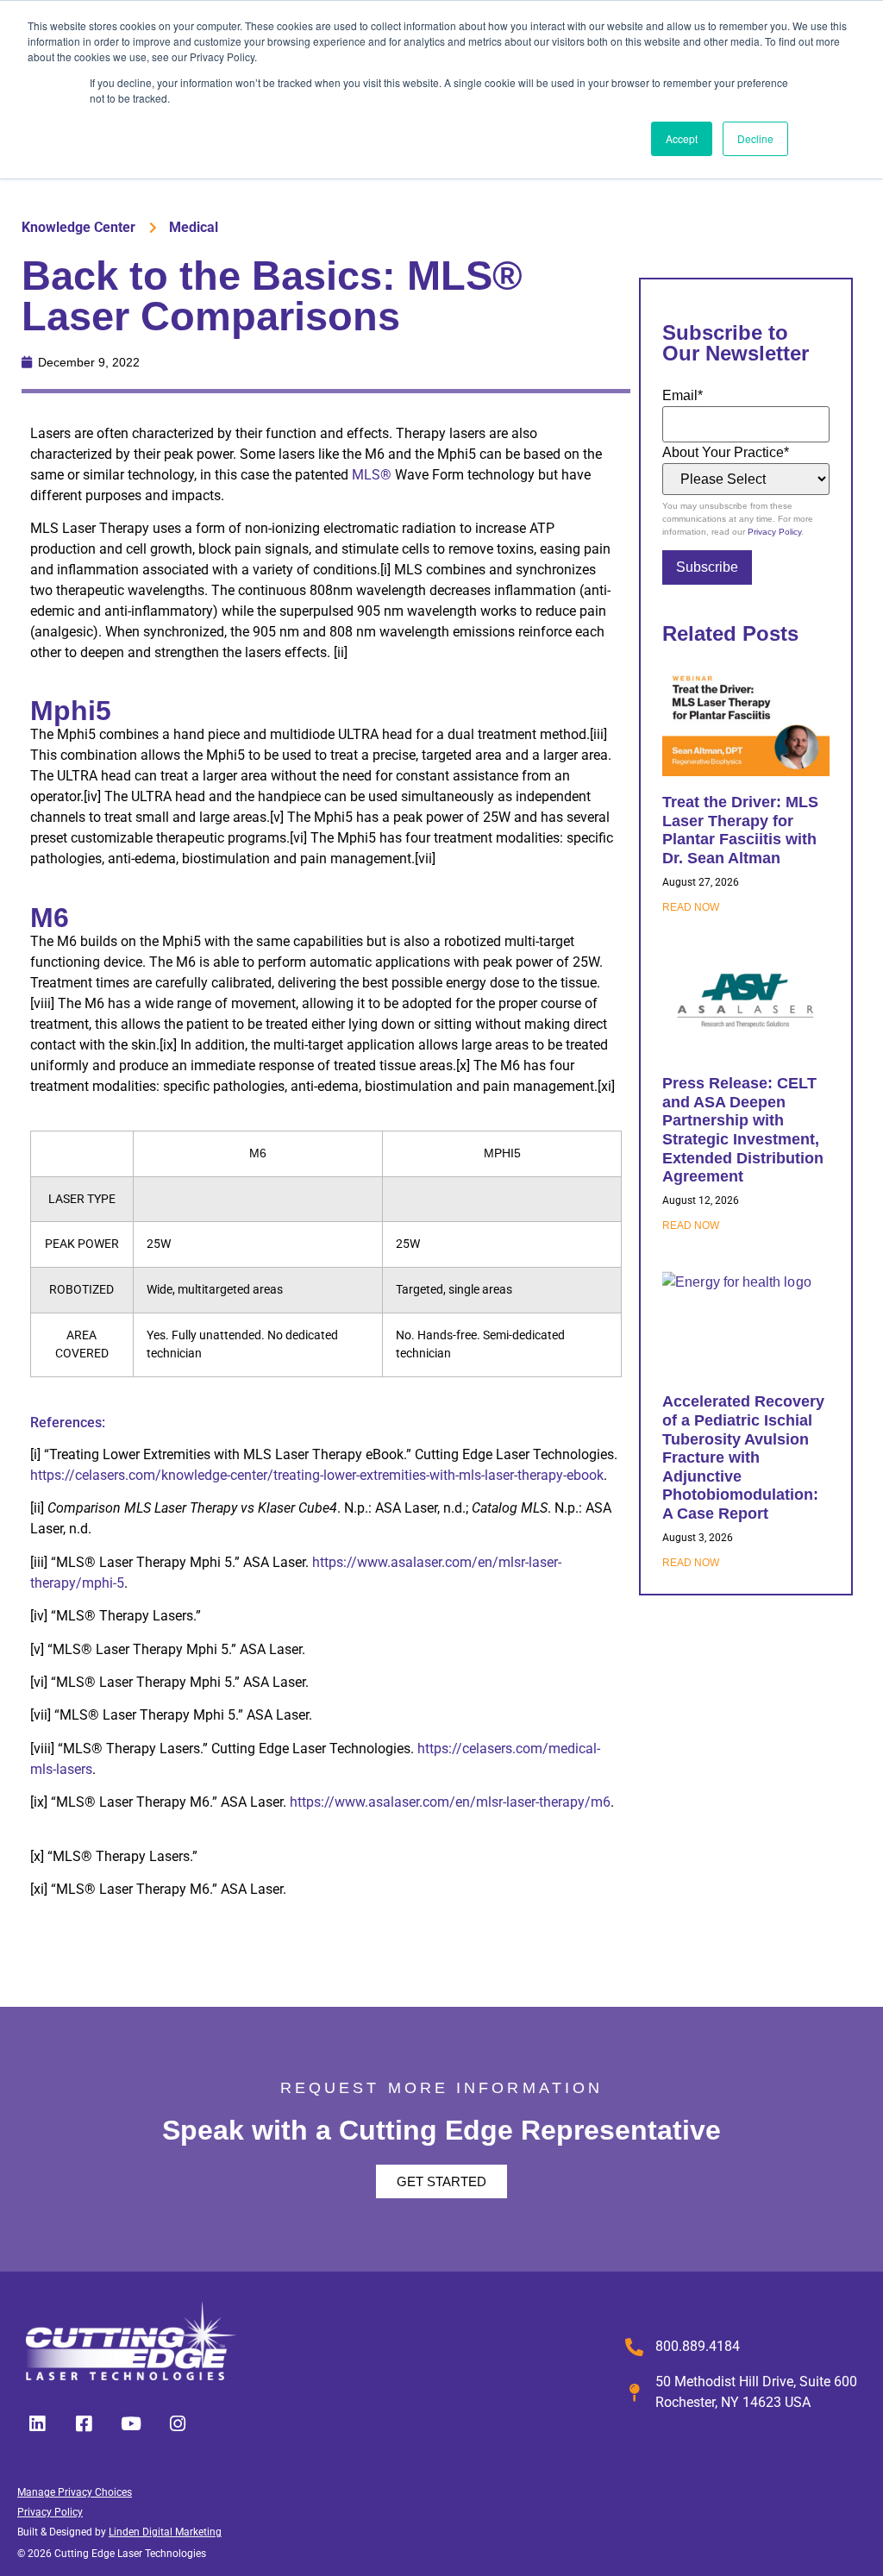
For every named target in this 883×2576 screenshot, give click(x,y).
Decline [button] (755, 138)
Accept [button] (682, 138)
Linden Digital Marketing (165, 2532)
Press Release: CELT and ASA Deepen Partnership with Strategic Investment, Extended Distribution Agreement (743, 1130)
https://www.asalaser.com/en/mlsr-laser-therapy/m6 (450, 1802)
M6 (50, 918)
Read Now (691, 907)
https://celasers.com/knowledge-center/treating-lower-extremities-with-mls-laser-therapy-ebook (317, 1475)
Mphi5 (71, 711)
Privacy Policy (774, 532)
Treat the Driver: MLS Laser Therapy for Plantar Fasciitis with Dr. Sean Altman (740, 830)
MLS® (372, 475)
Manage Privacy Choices (75, 2492)
